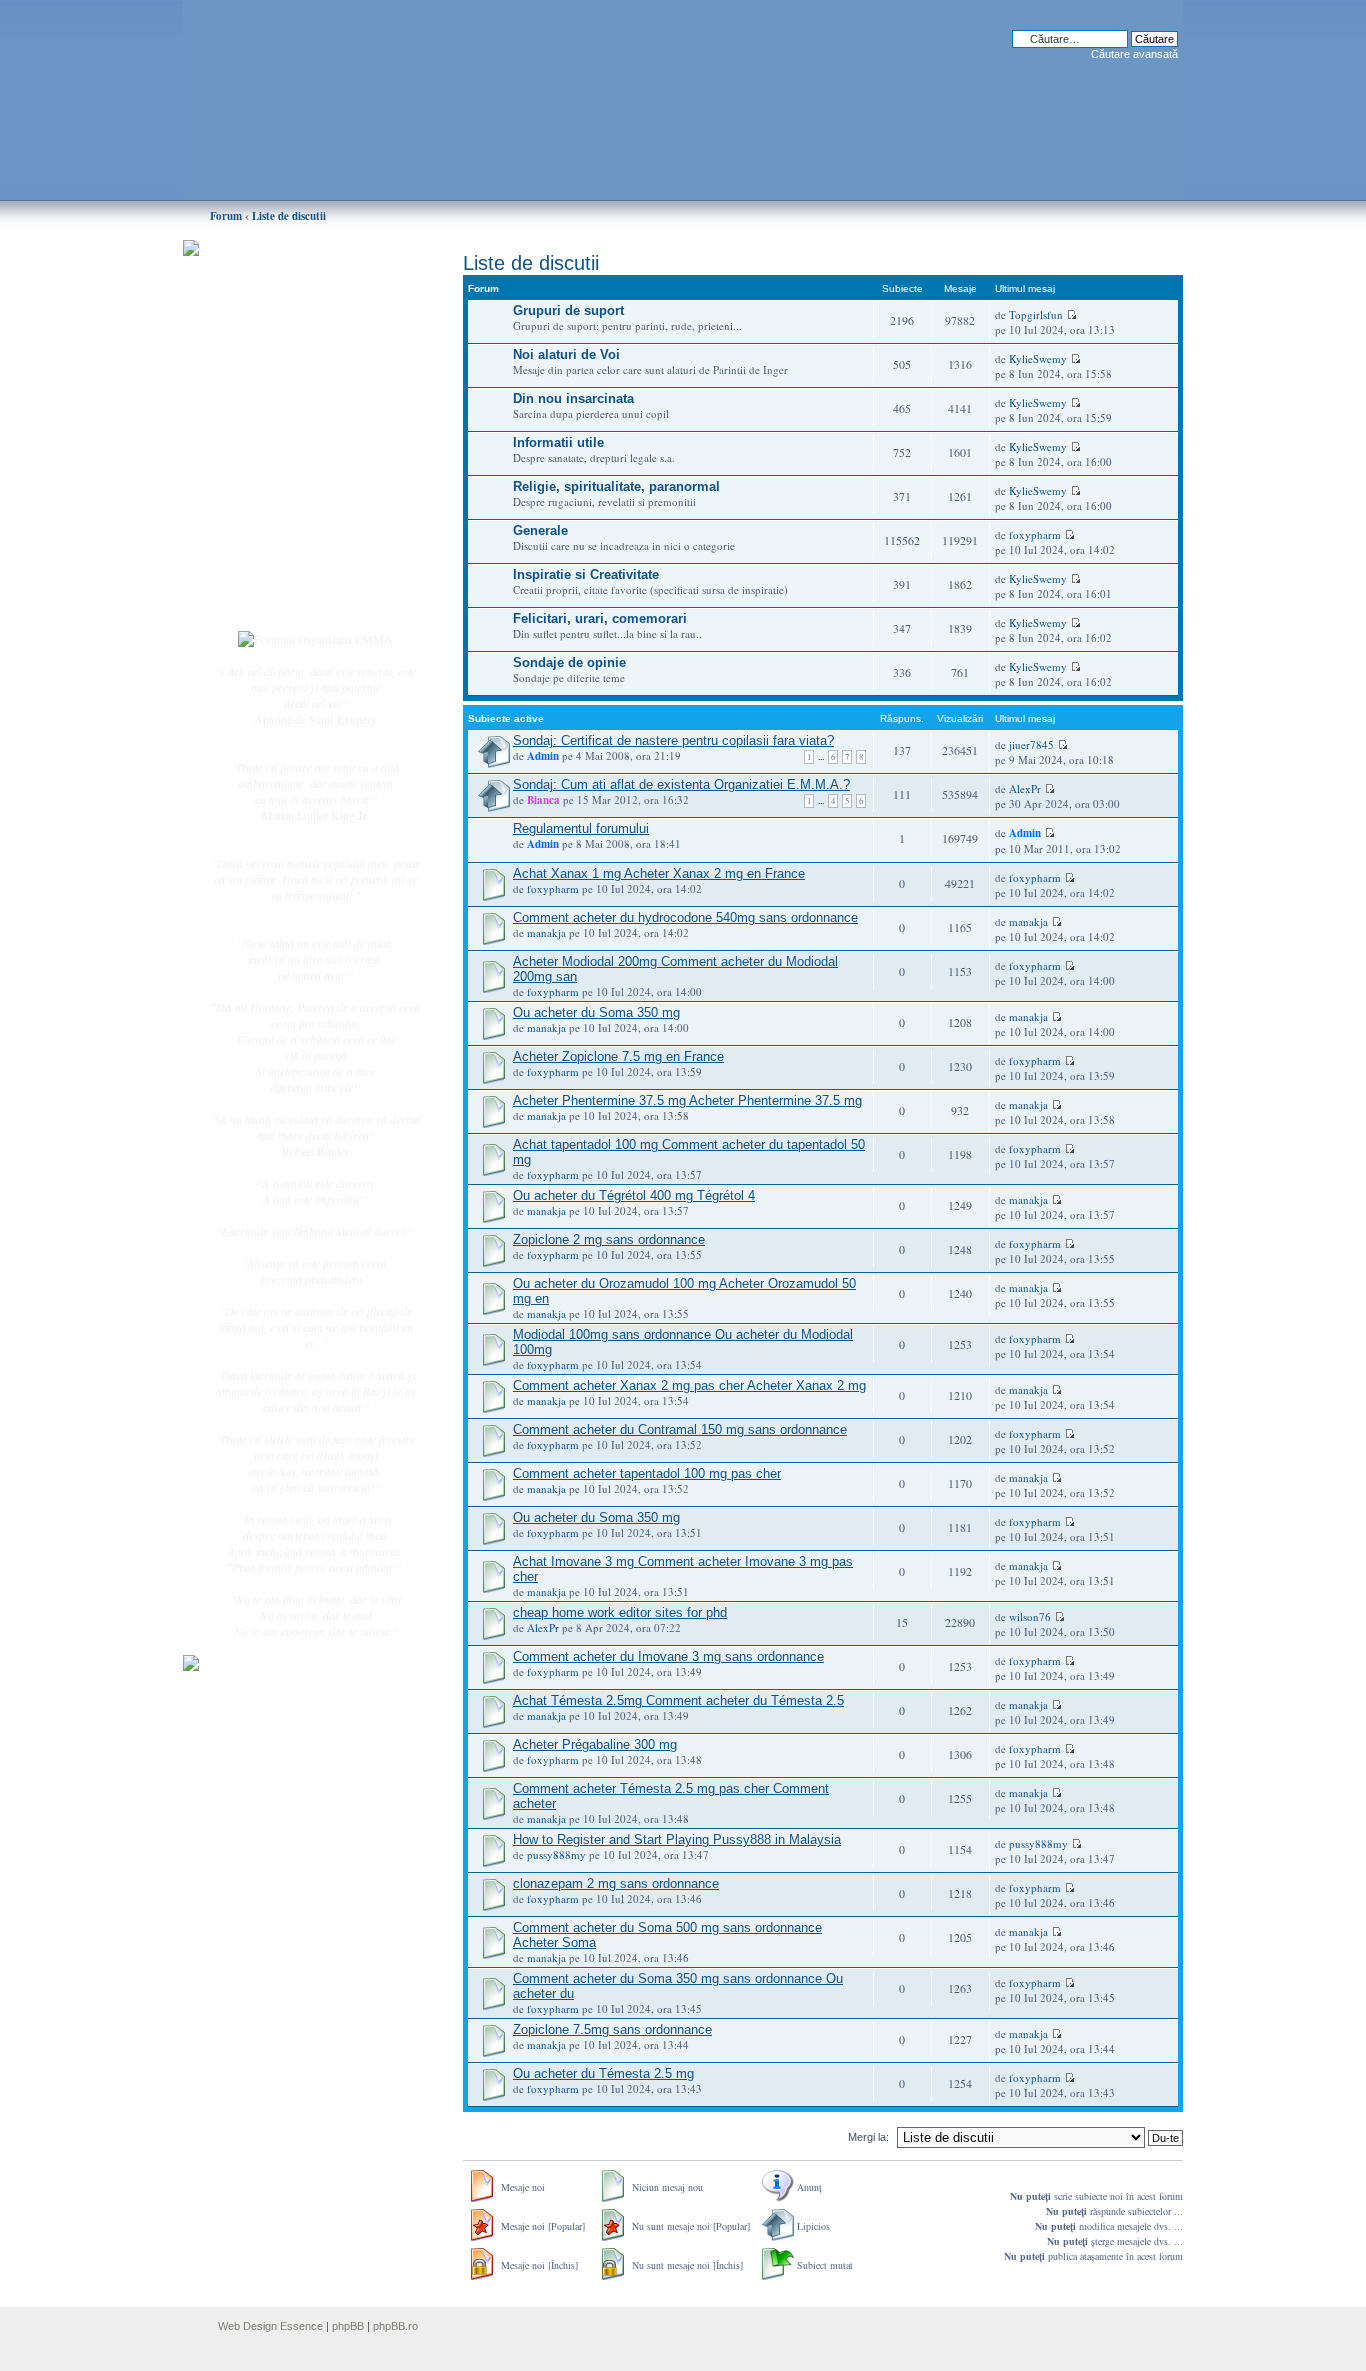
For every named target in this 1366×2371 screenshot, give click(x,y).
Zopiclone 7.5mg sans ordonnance (612, 2029)
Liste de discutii (289, 216)
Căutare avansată (1134, 54)
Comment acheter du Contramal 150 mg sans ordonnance (680, 1429)
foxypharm (1035, 534)
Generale (540, 530)
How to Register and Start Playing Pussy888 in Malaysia (677, 1839)
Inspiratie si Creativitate (586, 574)
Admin (543, 756)
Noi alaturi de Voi (566, 354)
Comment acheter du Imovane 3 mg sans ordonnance (668, 1656)
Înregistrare (277, 577)
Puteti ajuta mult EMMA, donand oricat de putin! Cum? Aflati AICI (305, 283)
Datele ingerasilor (291, 474)
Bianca (543, 800)
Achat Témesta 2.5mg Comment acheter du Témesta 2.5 (678, 1700)
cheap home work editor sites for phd (620, 1612)
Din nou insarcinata (573, 398)
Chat (261, 393)
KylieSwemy (1038, 358)
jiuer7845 (1031, 744)
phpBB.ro (395, 2326)
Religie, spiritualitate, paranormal (616, 486)
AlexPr (1025, 788)
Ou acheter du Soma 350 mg (596, 1012)
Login (264, 599)
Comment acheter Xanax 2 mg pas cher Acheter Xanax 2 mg (689, 1385)
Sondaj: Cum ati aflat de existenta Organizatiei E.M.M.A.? (681, 784)
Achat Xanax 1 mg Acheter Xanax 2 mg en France (659, 873)
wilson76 (1030, 1616)
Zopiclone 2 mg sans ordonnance (609, 1239)
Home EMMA (285, 349)
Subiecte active (285, 452)
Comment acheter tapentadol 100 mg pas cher (647, 1473)
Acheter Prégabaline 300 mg (595, 1744)
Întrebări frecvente (293, 496)
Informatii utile (558, 442)
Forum (226, 216)
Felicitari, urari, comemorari (600, 618)
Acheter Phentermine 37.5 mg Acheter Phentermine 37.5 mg (687, 1100)
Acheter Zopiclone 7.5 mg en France (618, 1056)
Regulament (278, 518)
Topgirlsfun (1036, 314)
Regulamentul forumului (581, 828)
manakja (546, 932)
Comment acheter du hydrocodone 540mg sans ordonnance (685, 917)
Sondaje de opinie (569, 662)
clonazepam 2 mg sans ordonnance (616, 1883)
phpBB (348, 2326)
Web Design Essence (270, 2326)
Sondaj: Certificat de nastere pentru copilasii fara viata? (673, 740)
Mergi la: (868, 2137)
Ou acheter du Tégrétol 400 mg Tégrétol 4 (634, 1195)
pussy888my (556, 1854)
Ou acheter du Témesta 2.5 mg (603, 2073)
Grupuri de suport (568, 310)
